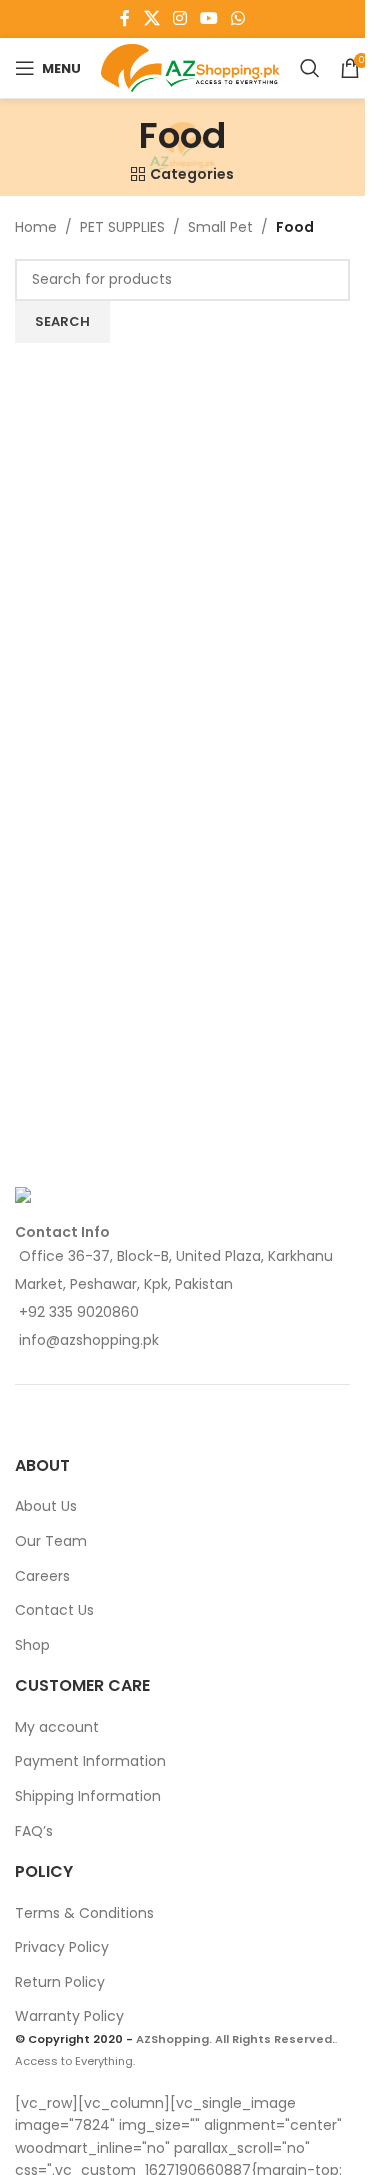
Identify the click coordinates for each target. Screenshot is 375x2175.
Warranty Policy (69, 2016)
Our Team (51, 1541)
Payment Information (90, 1761)
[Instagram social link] (179, 18)
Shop (32, 1645)
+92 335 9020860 (79, 1312)
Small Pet (220, 227)
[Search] (310, 68)
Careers (42, 1576)
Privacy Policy (62, 1947)
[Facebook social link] (125, 18)
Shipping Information (88, 1796)
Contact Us (54, 1610)
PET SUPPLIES (122, 227)
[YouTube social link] (209, 18)
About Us (46, 1506)
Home (36, 227)
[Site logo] (190, 67)
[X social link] (151, 18)
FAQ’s (34, 1831)
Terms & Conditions (84, 1913)
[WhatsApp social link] (238, 18)
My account (57, 1727)
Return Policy (60, 1982)
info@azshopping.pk (89, 1340)
